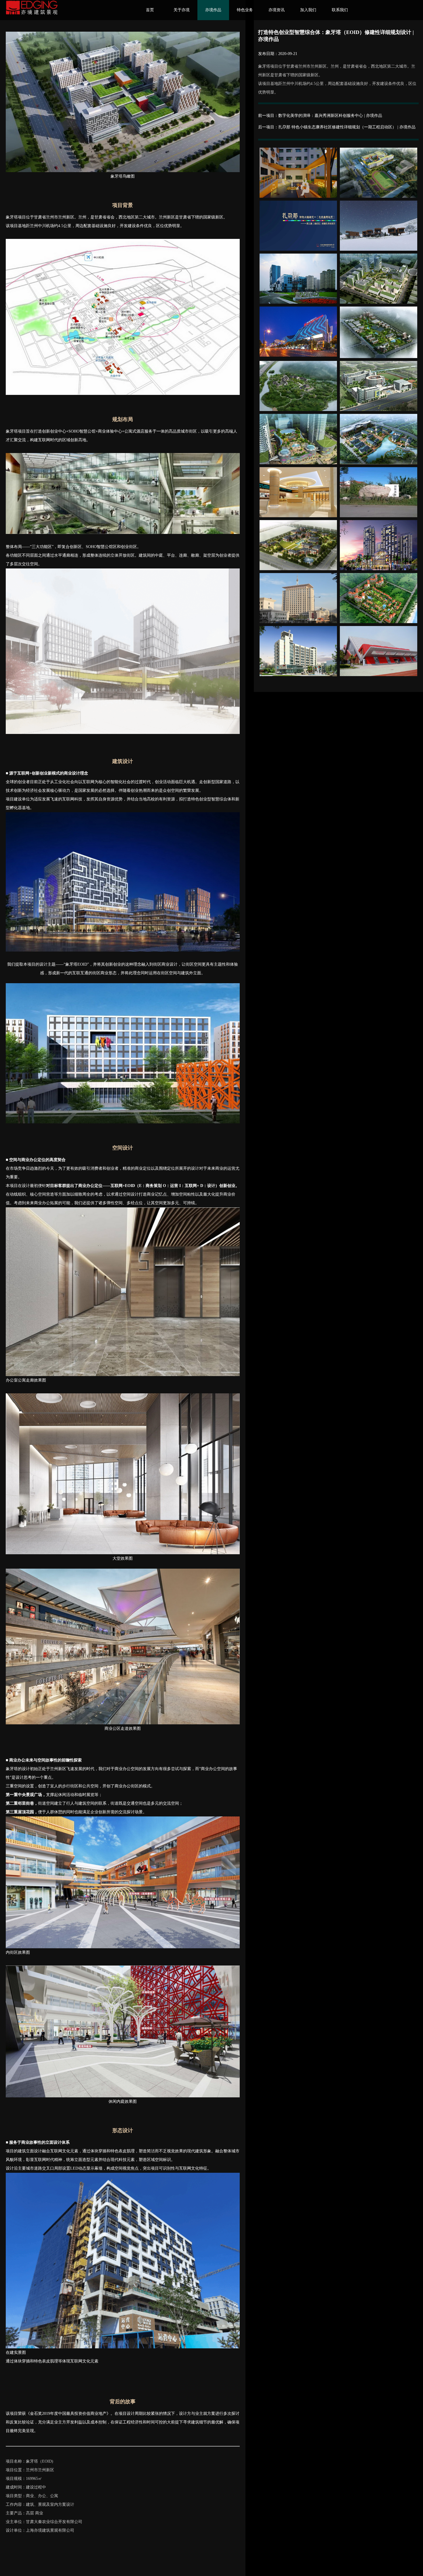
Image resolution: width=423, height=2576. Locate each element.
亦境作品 (213, 10)
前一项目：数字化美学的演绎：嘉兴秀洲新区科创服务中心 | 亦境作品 (320, 116)
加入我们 (308, 10)
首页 (150, 10)
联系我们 (340, 10)
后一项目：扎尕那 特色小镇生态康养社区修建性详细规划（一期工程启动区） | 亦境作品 (337, 127)
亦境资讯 (277, 10)
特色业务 (245, 10)
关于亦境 (182, 10)
